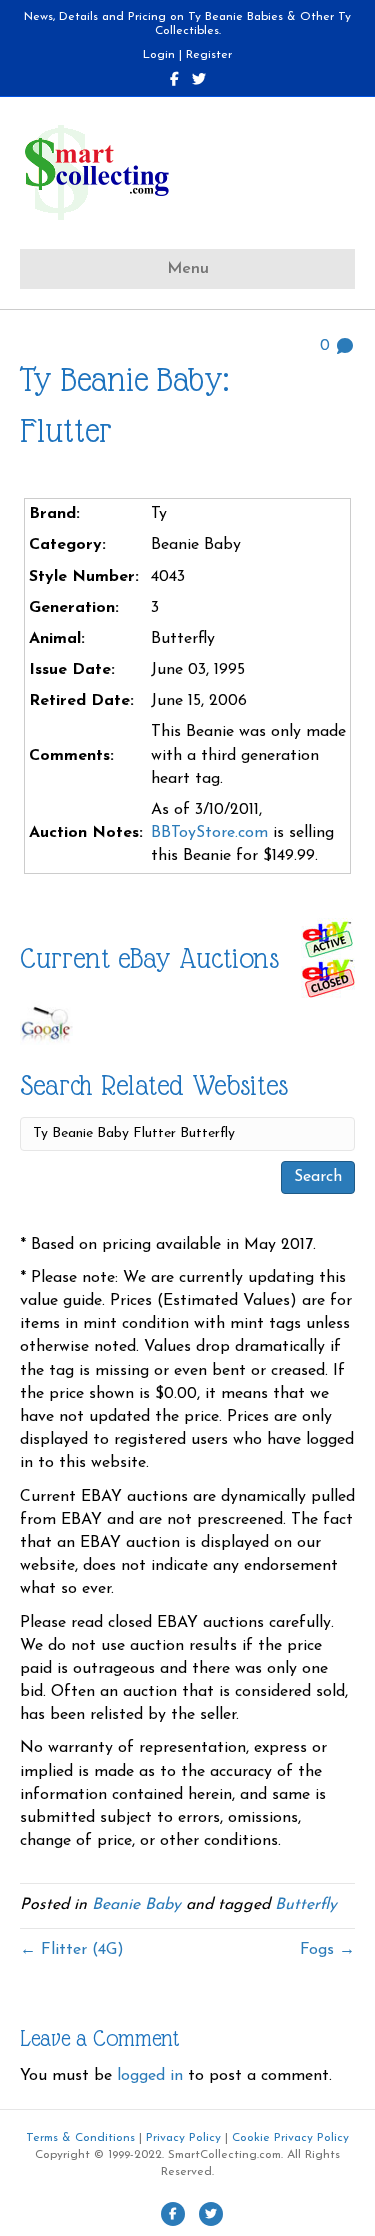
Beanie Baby (136, 1905)
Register (209, 55)
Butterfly (306, 1905)
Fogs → (327, 1950)
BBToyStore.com (209, 833)
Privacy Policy (183, 2138)
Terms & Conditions (80, 2138)
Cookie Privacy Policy (290, 2138)
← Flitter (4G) (72, 1950)
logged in (150, 2076)
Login (159, 55)
